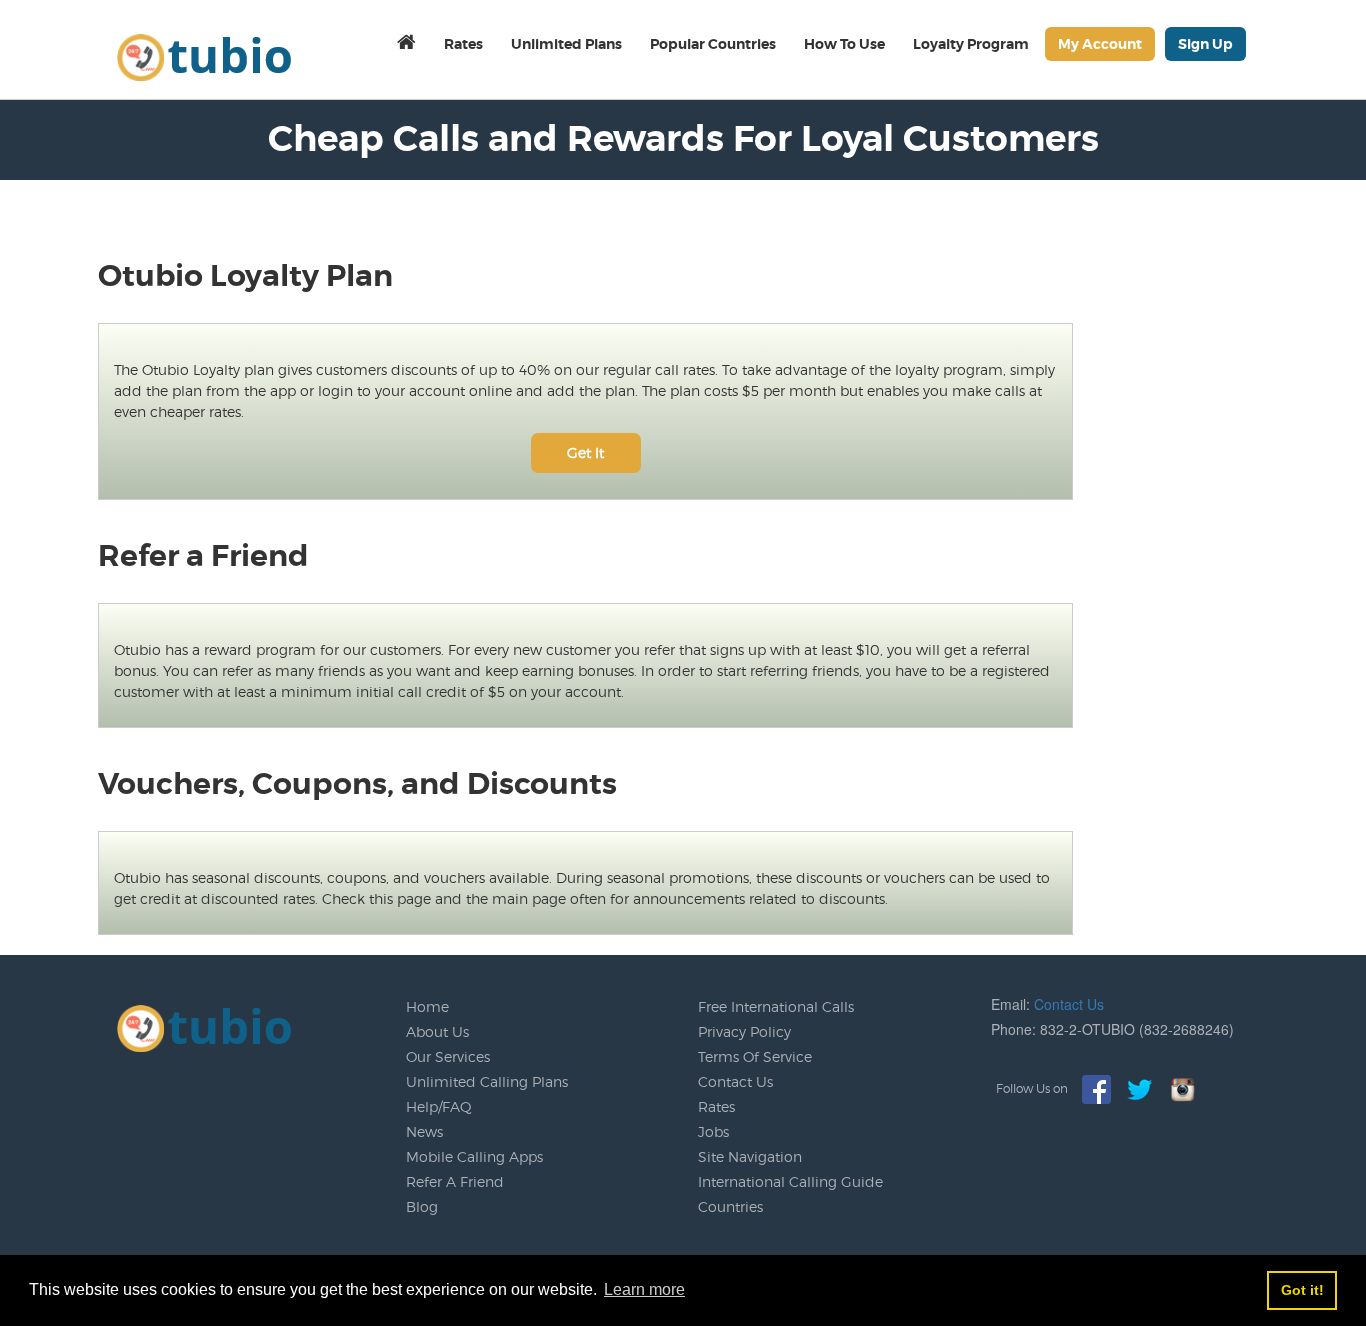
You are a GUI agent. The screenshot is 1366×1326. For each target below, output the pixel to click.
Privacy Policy (744, 1031)
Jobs (713, 1131)
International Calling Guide (790, 1181)
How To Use (844, 44)
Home (427, 1006)
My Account (1100, 44)
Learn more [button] (644, 1289)
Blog (422, 1206)
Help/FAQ (439, 1106)
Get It (585, 452)
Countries (730, 1206)
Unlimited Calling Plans (487, 1081)
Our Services (448, 1056)
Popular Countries (713, 44)
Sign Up (1205, 44)
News (424, 1131)
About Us (437, 1031)
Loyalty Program (971, 44)
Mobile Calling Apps (474, 1156)
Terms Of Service (755, 1056)
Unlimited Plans (566, 44)
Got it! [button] (1302, 1290)
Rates (463, 44)
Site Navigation (750, 1156)
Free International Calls (776, 1006)
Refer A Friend (455, 1181)
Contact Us (735, 1081)
